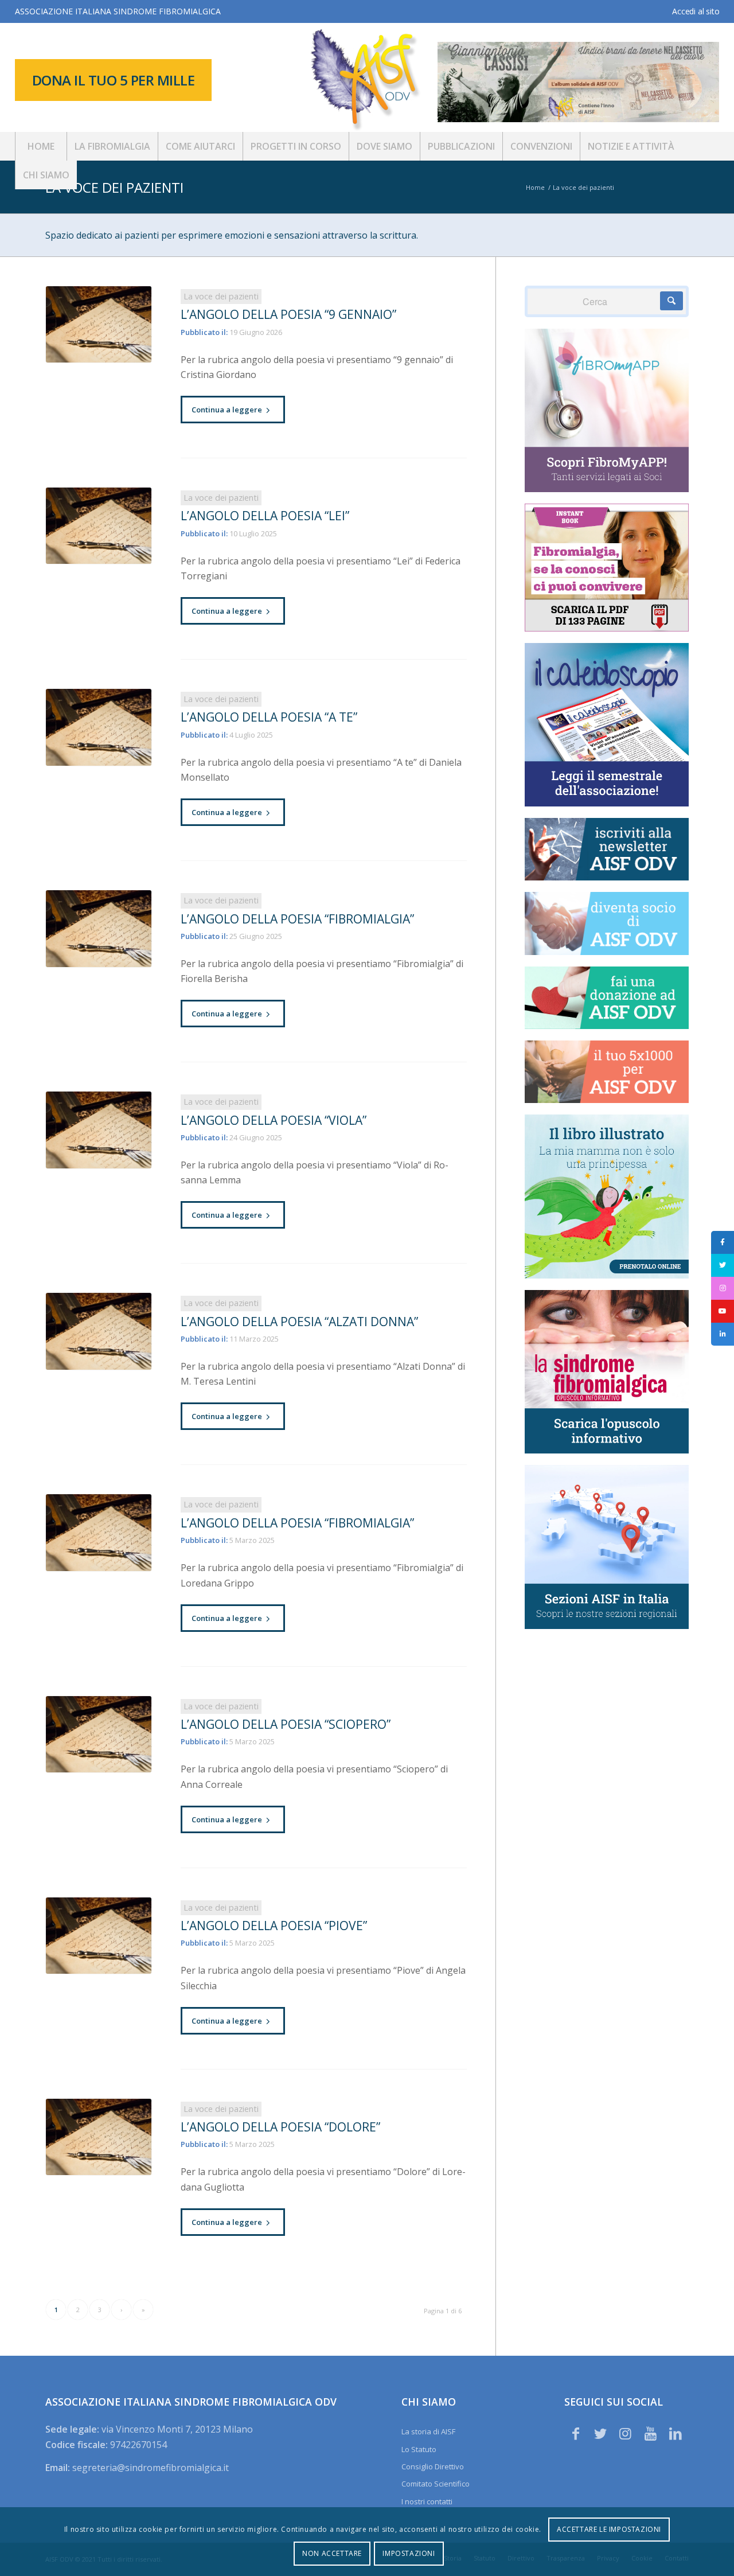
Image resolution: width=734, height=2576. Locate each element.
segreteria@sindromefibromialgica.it (151, 2468)
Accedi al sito (696, 11)
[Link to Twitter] (600, 2433)
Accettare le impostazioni (609, 2529)
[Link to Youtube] (650, 2433)
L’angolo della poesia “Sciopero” (286, 1724)
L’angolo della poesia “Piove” (274, 1926)
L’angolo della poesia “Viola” (274, 1120)
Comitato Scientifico (436, 2484)
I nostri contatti (427, 2501)
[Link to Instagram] (626, 2433)
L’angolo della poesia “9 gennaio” (288, 314)
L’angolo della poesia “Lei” (265, 516)
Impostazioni (409, 2553)
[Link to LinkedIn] (676, 2433)
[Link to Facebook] (576, 2433)
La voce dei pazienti (114, 187)
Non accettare (332, 2553)
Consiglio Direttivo (433, 2466)
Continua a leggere (227, 410)
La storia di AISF (428, 2431)
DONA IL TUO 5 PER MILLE (114, 80)
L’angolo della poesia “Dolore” (280, 2127)
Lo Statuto (419, 2449)
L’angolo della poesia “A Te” (269, 717)
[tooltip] (723, 1242)
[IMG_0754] (99, 325)
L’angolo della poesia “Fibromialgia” (297, 919)
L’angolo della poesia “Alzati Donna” (299, 1322)
